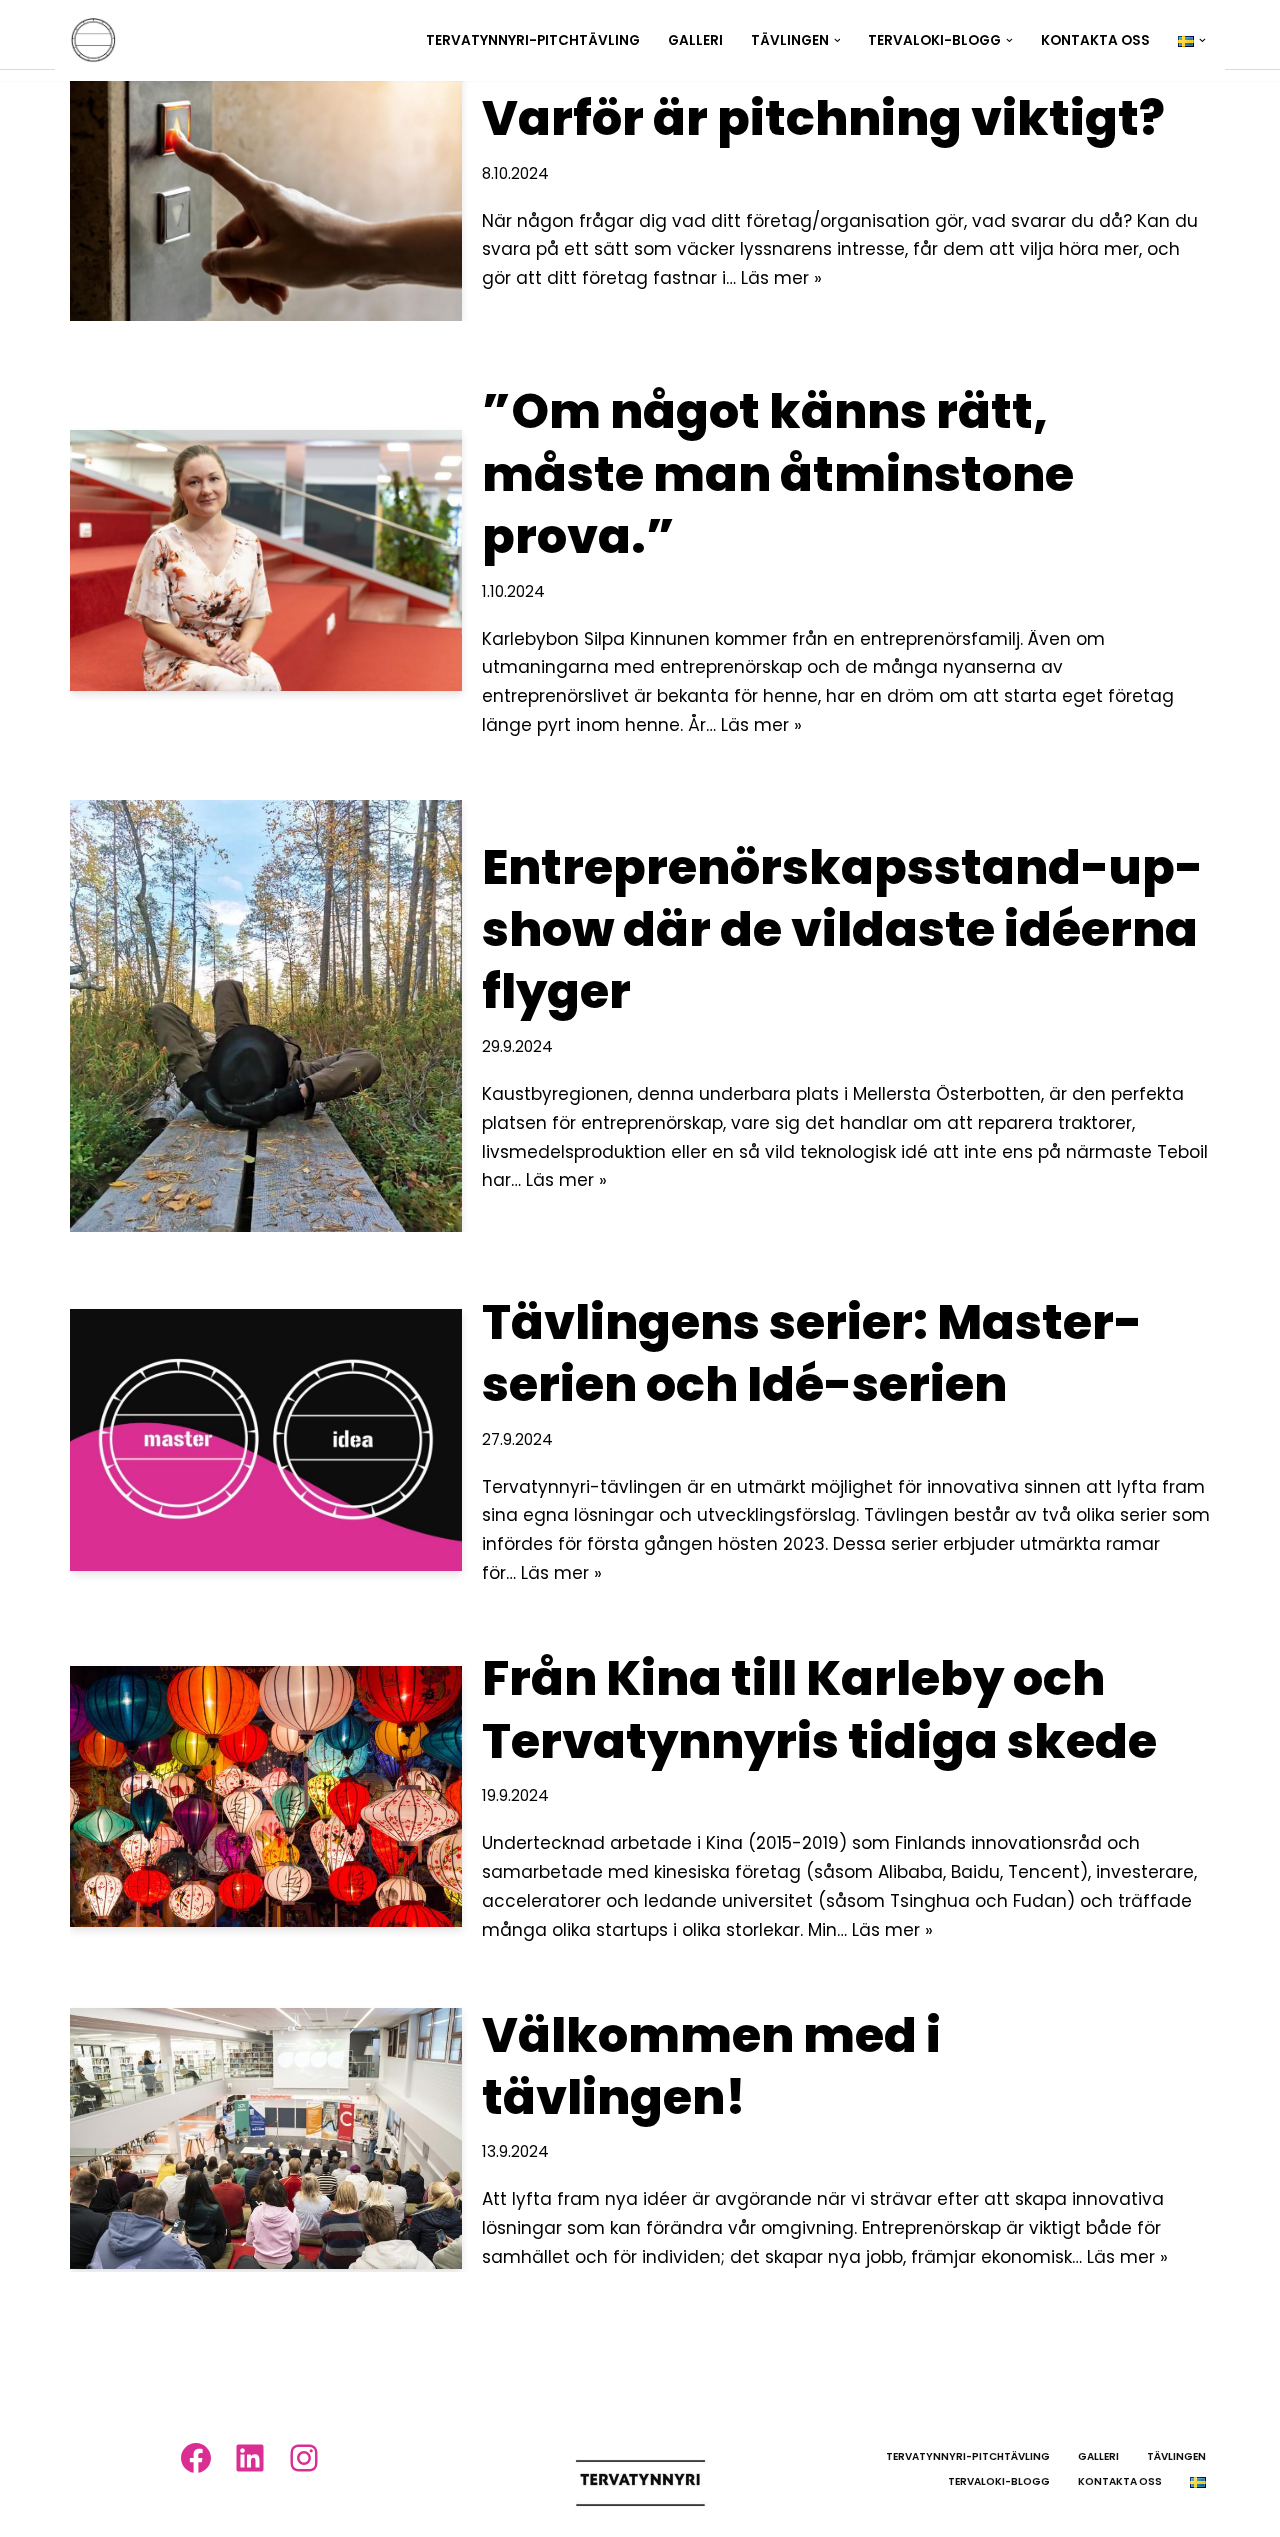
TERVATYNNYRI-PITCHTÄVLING (533, 40)
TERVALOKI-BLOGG (999, 2481)
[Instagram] (304, 2458)
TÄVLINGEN (1176, 2456)
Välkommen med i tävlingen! (711, 2066)
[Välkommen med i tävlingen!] (266, 2138)
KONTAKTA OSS (1095, 40)
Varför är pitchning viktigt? (823, 118)
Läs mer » (781, 278)
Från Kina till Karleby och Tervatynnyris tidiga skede (819, 1709)
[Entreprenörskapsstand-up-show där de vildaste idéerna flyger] (266, 1016)
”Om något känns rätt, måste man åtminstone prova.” (778, 474)
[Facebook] (196, 2458)
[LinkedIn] (250, 2458)
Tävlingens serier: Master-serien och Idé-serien (812, 1353)
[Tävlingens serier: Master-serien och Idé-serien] (266, 1439)
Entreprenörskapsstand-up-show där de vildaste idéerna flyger (842, 930)
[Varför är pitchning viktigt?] (266, 190)
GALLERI (695, 40)
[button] (837, 40)
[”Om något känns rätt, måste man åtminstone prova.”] (266, 560)
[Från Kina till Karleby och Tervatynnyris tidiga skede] (266, 1796)
